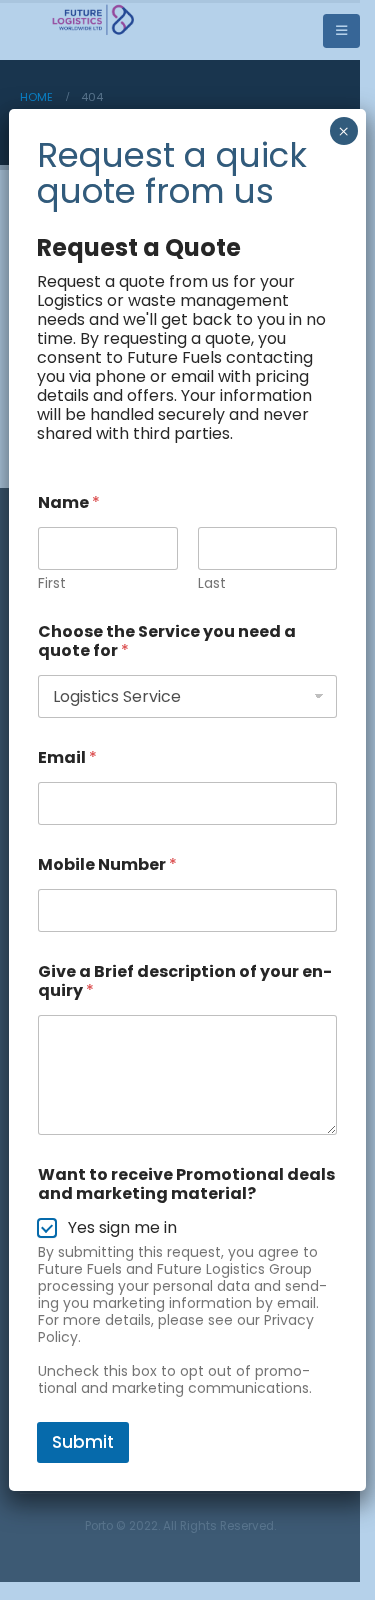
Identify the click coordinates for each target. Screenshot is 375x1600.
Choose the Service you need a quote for (167, 641)
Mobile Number (107, 864)
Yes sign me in (122, 1228)
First (52, 583)
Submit (83, 1442)
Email (67, 757)
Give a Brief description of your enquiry (185, 981)
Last (212, 583)
